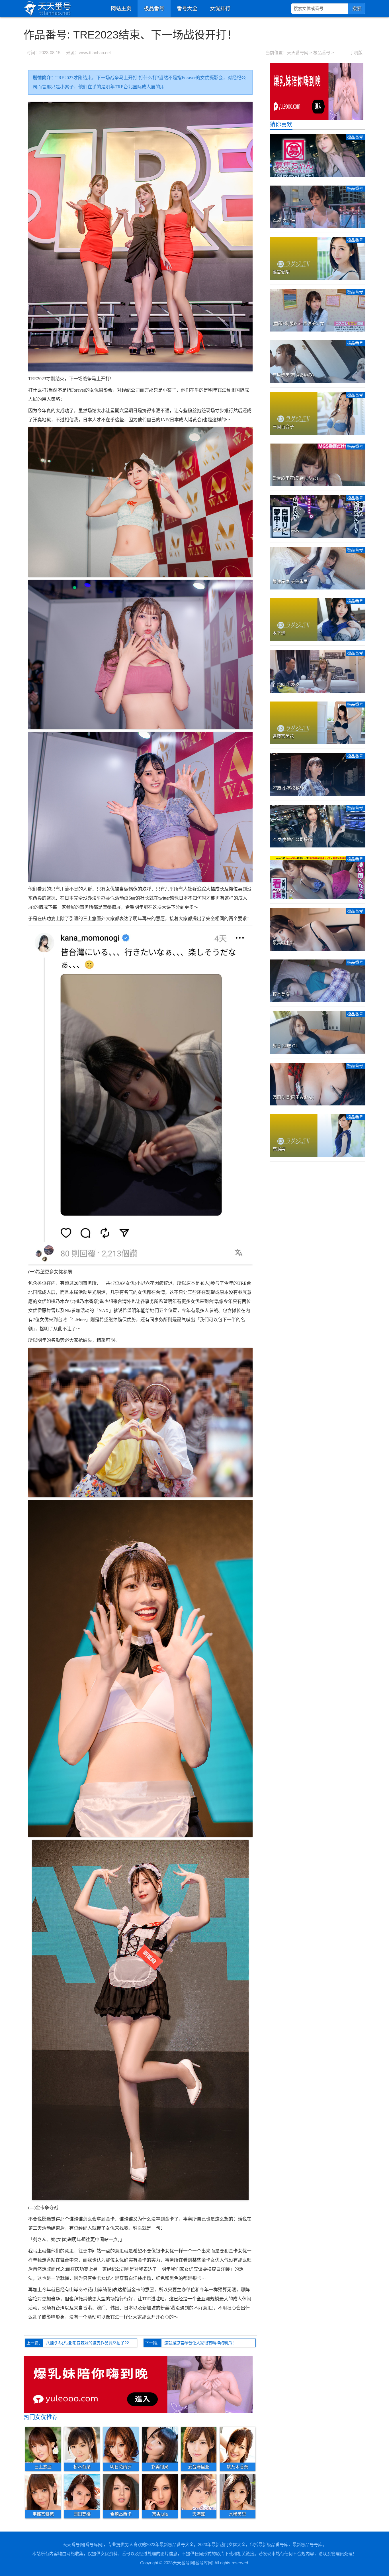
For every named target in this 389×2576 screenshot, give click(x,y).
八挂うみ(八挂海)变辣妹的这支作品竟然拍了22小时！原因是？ (92, 2343)
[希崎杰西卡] (121, 2492)
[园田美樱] (82, 2492)
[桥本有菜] (82, 2444)
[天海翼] (199, 2492)
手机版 (356, 53)
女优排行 (220, 9)
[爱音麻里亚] (199, 2444)
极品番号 (154, 9)
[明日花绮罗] (121, 2444)
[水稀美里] (238, 2492)
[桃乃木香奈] (238, 2444)
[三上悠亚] (43, 2444)
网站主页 (121, 9)
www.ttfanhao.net (95, 53)
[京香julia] (160, 2492)
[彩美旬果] (160, 2444)
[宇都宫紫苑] (43, 2492)
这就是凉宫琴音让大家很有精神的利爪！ (200, 2343)
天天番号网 (298, 53)
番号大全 (187, 9)
